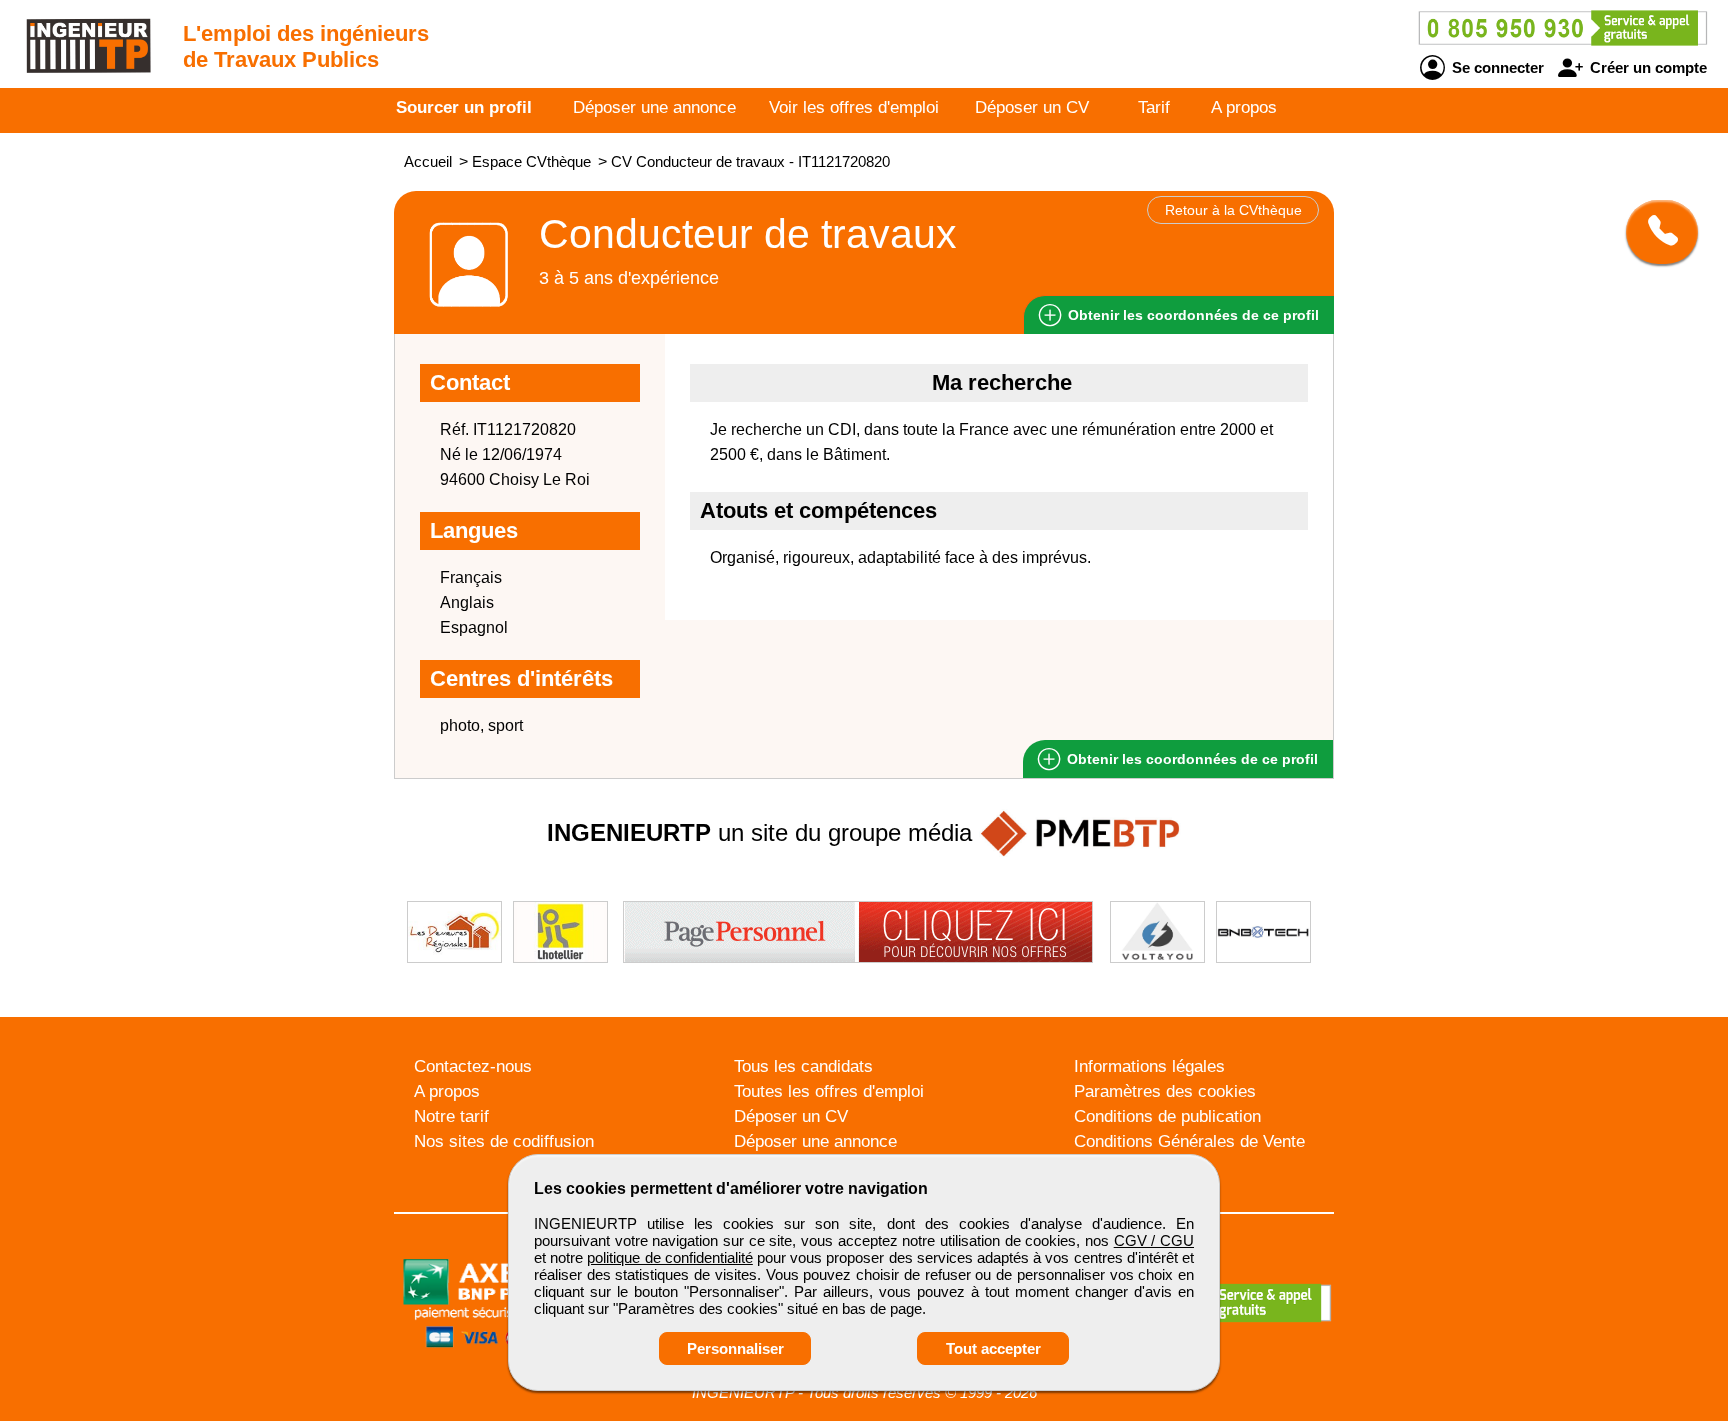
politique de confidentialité (669, 1257)
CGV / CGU (1154, 1240)
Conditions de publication (1167, 1116)
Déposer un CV (1032, 107)
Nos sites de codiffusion (504, 1141)
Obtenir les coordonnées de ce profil (1190, 759)
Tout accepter (993, 1348)
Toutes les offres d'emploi (829, 1091)
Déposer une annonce (654, 107)
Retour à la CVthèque (1233, 210)
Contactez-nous (473, 1066)
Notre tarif (451, 1116)
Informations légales (1149, 1066)
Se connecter (1496, 67)
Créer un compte (1646, 67)
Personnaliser (735, 1348)
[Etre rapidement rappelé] (1654, 232)
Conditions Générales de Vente (1189, 1141)
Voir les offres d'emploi (854, 107)
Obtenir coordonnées (1191, 315)
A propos (1244, 107)
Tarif (1154, 107)
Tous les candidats (803, 1066)
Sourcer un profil (464, 107)
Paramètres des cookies (1165, 1091)
